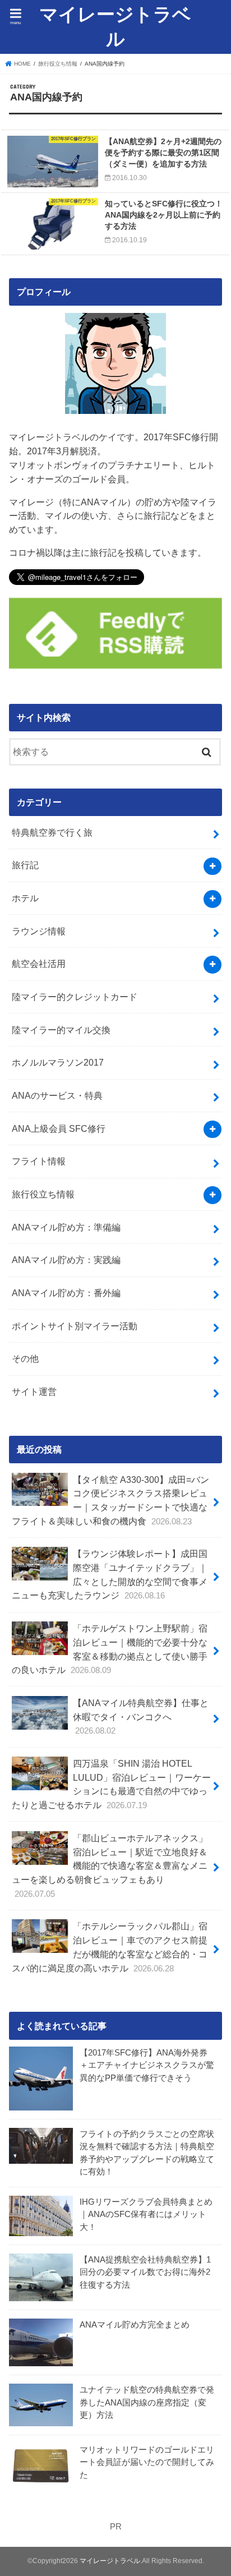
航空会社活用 (39, 964)
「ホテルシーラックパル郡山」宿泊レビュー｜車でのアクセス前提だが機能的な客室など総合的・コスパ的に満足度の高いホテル (109, 1947)
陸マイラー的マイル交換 (61, 1030)
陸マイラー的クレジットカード (75, 997)
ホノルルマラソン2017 (58, 1062)
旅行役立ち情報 (43, 1194)
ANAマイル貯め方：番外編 (66, 1293)
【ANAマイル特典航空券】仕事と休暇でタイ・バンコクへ (141, 1716)
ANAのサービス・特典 (57, 1095)
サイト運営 (34, 1391)
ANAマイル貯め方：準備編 (66, 1227)
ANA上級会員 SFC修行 (59, 1128)
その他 (25, 1358)
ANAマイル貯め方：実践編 (66, 1260)
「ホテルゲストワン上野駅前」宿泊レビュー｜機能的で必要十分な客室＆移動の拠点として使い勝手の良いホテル (109, 1649)
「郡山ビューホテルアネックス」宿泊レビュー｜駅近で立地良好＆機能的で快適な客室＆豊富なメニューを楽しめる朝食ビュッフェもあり (109, 1866)
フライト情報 (39, 1161)
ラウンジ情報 (39, 931)
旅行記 (25, 865)
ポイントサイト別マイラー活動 (75, 1326)
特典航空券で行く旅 (52, 832)
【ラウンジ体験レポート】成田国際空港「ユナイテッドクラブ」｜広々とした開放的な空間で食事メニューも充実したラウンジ (109, 1574)
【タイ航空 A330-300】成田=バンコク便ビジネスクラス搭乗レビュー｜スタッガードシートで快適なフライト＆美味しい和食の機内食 (110, 1500)
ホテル (25, 898)
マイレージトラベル (115, 27)
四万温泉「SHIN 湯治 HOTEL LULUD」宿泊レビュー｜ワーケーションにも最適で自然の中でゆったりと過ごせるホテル (111, 1784)
